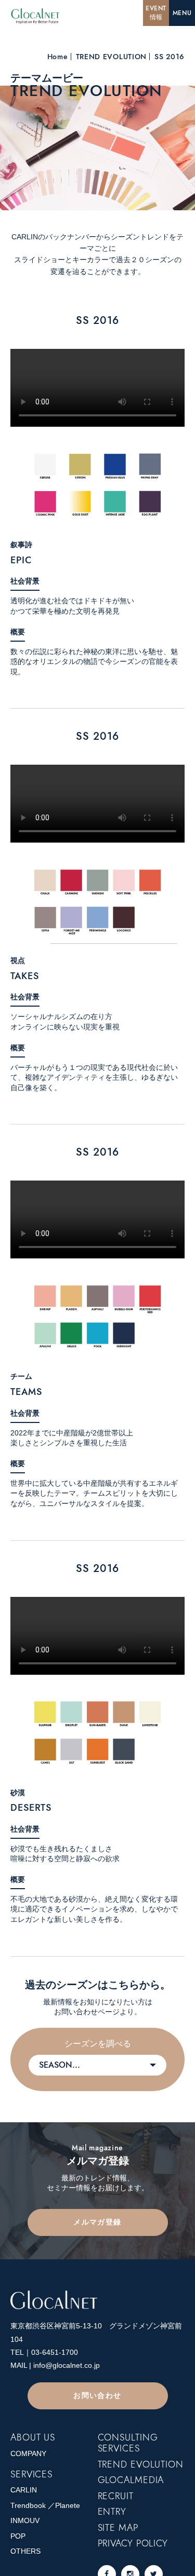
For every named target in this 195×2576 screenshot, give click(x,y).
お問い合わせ (97, 2395)
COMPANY (28, 2453)
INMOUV (25, 2520)
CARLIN (24, 2490)
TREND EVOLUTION (112, 57)
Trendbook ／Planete (45, 2505)
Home (58, 57)
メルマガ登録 (97, 2222)
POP (18, 2536)
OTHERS (25, 2551)
